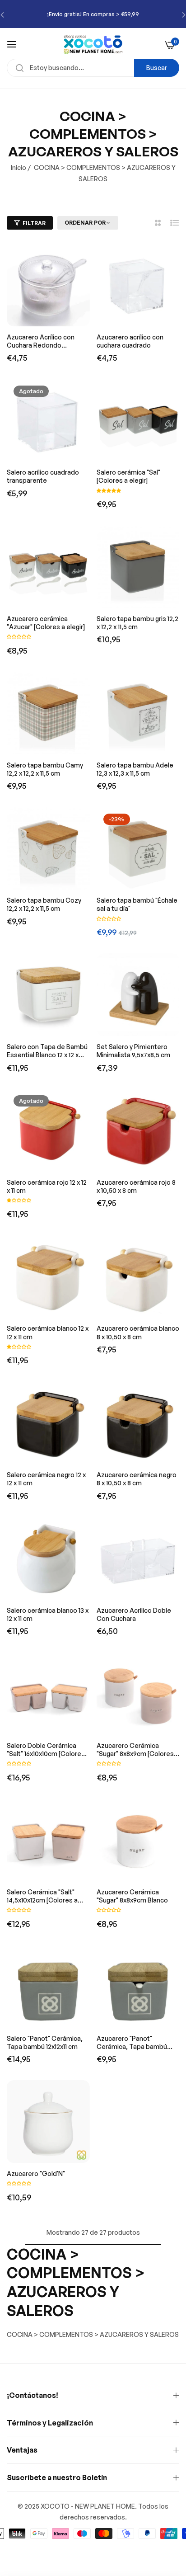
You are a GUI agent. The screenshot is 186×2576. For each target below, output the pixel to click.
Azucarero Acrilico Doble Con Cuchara (134, 1614)
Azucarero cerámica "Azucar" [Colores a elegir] (46, 623)
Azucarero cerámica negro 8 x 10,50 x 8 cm (137, 1479)
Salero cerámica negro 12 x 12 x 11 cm (46, 1479)
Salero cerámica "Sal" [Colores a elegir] (128, 476)
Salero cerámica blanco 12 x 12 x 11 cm (48, 1332)
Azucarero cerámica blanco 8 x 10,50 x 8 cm (138, 1332)
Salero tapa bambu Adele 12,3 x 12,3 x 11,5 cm (135, 769)
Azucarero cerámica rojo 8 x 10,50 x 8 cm (136, 1186)
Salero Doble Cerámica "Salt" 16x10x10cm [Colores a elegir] (46, 1750)
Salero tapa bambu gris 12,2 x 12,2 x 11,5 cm (137, 623)
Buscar (157, 68)
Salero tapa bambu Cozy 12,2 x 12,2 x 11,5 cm (44, 904)
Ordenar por (85, 223)
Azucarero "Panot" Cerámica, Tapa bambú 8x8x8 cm (132, 2043)
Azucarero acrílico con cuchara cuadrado (130, 341)
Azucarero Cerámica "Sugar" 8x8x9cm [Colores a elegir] (138, 1750)
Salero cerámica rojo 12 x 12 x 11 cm (47, 1186)
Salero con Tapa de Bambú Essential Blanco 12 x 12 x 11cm (47, 1051)
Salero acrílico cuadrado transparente (43, 476)
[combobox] (93, 68)
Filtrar (34, 223)
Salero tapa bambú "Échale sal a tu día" (137, 904)
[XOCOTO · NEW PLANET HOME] (93, 44)
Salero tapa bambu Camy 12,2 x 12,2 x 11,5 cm (45, 769)
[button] (109, 490)
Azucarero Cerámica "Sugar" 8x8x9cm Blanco (132, 1896)
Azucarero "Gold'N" (36, 2173)
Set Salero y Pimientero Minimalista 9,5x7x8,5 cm (133, 1051)
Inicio (19, 167)
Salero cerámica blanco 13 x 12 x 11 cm (48, 1614)
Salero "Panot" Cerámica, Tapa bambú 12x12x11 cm (45, 2042)
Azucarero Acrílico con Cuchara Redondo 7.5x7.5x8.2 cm (41, 341)
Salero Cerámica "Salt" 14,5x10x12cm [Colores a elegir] (42, 1896)
